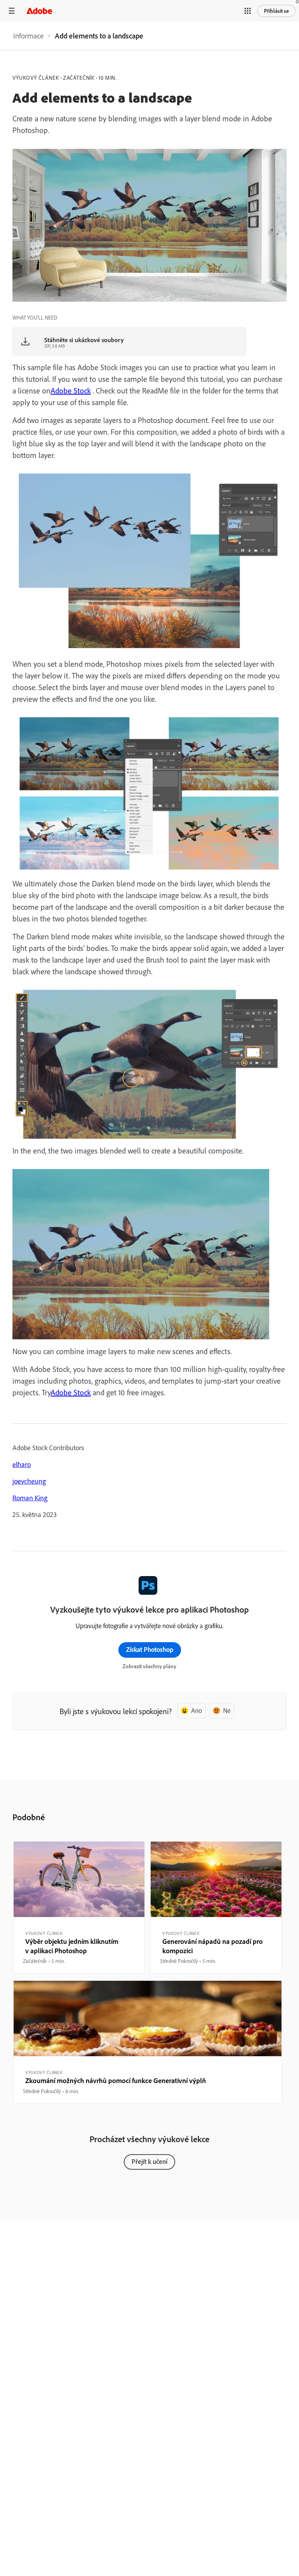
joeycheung (29, 1481)
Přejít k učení (149, 2161)
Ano (197, 1710)
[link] (28, 36)
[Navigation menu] (12, 11)
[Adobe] (39, 11)
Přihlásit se (276, 11)
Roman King (30, 1498)
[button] (248, 11)
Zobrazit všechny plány (149, 1666)
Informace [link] (28, 36)
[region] (79, 1907)
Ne (227, 1710)
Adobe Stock (71, 391)
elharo (22, 1464)
